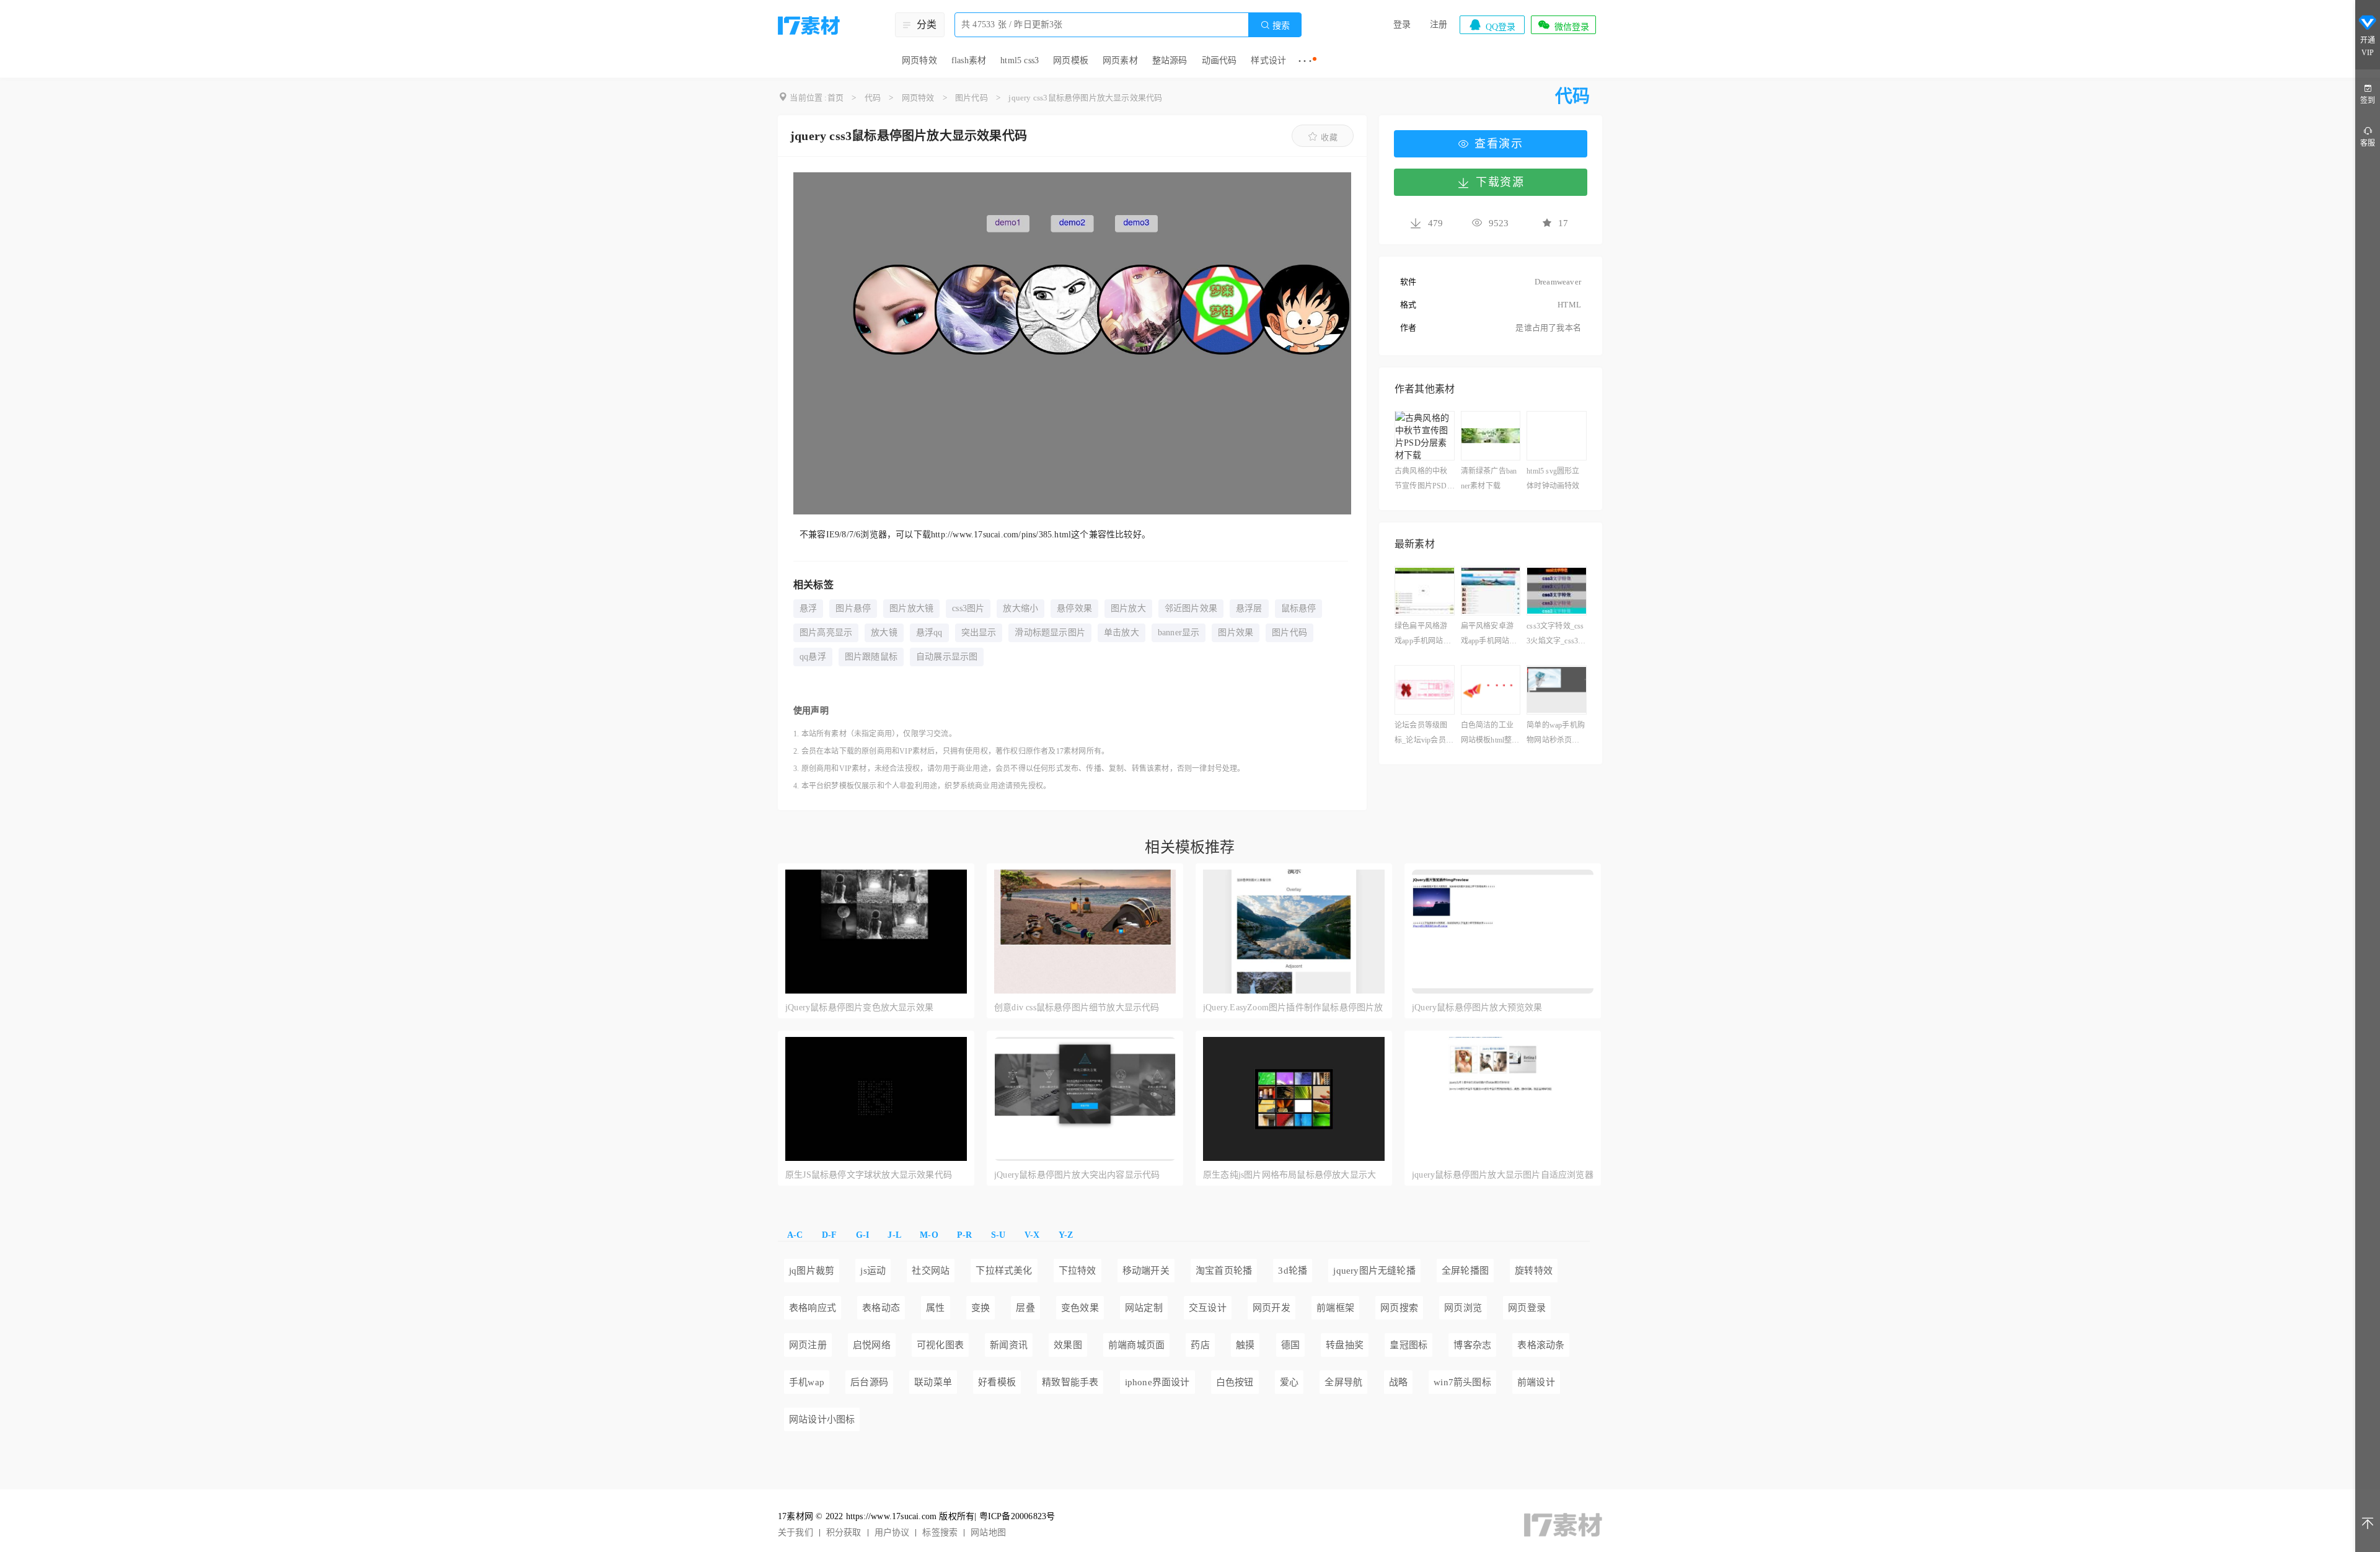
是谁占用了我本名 (1548, 328)
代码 (873, 98)
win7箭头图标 (1462, 1382)
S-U (998, 1235)
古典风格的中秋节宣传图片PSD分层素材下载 (1421, 480)
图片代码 (972, 98)
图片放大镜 (911, 608)
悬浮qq (929, 633)
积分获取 (844, 1532)
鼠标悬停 (1299, 608)
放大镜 (884, 633)
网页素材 (1120, 60)
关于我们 (796, 1532)
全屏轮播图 (1465, 1271)
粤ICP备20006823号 (1017, 1516)
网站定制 (1144, 1308)
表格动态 (881, 1308)
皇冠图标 (1408, 1345)
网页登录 (1527, 1308)
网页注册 (808, 1345)
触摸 (1245, 1345)
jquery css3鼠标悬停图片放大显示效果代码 (1085, 98)
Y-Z (1066, 1235)
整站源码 (1170, 60)
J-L (894, 1235)
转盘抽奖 (1345, 1345)
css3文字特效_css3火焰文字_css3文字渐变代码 (1556, 635)
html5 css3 (1020, 60)
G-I (863, 1235)
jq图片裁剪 (812, 1271)
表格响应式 (813, 1308)
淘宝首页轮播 (1224, 1271)
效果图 (1068, 1345)
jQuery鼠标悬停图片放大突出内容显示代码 (1077, 1175)
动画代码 (1219, 60)
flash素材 (969, 60)
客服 (2368, 143)
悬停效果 (1074, 608)
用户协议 (892, 1532)
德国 (1290, 1345)
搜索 (1275, 25)
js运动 (873, 1271)
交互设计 (1208, 1308)
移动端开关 (1146, 1271)
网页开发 (1272, 1308)
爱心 (1289, 1382)
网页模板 (1071, 60)
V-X (1032, 1235)
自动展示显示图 (947, 657)
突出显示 (979, 633)
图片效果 (1236, 633)
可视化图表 (940, 1345)
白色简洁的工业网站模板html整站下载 (1490, 734)
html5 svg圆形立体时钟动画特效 (1553, 478)
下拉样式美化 (1004, 1271)
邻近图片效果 (1191, 608)
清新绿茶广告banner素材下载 (1489, 478)
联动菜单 (933, 1382)
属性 (935, 1308)
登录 (1402, 24)
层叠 (1025, 1308)
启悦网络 (872, 1345)
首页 (835, 98)
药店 (1200, 1345)
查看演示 (1499, 144)
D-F (830, 1235)
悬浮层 (1249, 608)
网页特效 (919, 60)
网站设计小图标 (822, 1419)
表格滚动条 (1541, 1345)
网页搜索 (1399, 1308)
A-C (795, 1235)
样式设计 (1268, 60)
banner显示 (1179, 633)
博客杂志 (1472, 1345)
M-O (929, 1235)
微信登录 (1563, 25)
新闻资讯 (1009, 1345)
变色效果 (1080, 1308)
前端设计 (1536, 1382)
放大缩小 (1020, 608)
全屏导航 (1343, 1382)
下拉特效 (1078, 1271)
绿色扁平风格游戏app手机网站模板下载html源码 (1423, 635)
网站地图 (988, 1532)
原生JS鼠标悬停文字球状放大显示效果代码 (869, 1175)
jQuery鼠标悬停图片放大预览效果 (1477, 1007)
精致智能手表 (1070, 1382)
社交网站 (931, 1271)
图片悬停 (853, 608)
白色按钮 (1235, 1382)
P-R (965, 1235)
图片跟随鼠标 (871, 657)
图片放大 (1128, 608)
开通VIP (2368, 46)
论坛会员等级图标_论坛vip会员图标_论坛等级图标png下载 (1424, 734)
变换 (981, 1308)
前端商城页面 (1136, 1345)
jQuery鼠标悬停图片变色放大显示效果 (859, 1007)
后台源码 (869, 1382)
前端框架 (1335, 1308)
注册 (1439, 24)
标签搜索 (940, 1532)
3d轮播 (1293, 1271)
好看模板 (997, 1382)
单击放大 (1122, 633)
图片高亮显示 (826, 633)
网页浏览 (1463, 1308)
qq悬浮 (813, 657)
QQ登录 (1492, 25)
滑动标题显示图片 (1050, 633)
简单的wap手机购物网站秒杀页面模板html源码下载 (1556, 734)
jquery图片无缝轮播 (1374, 1271)
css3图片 (968, 608)
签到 (2368, 100)
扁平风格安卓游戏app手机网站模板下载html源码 (1489, 635)
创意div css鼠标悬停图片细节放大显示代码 (1077, 1007)
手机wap (807, 1382)
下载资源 (1500, 182)
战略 (1398, 1382)
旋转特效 (1534, 1271)
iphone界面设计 (1157, 1382)
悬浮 (808, 608)
